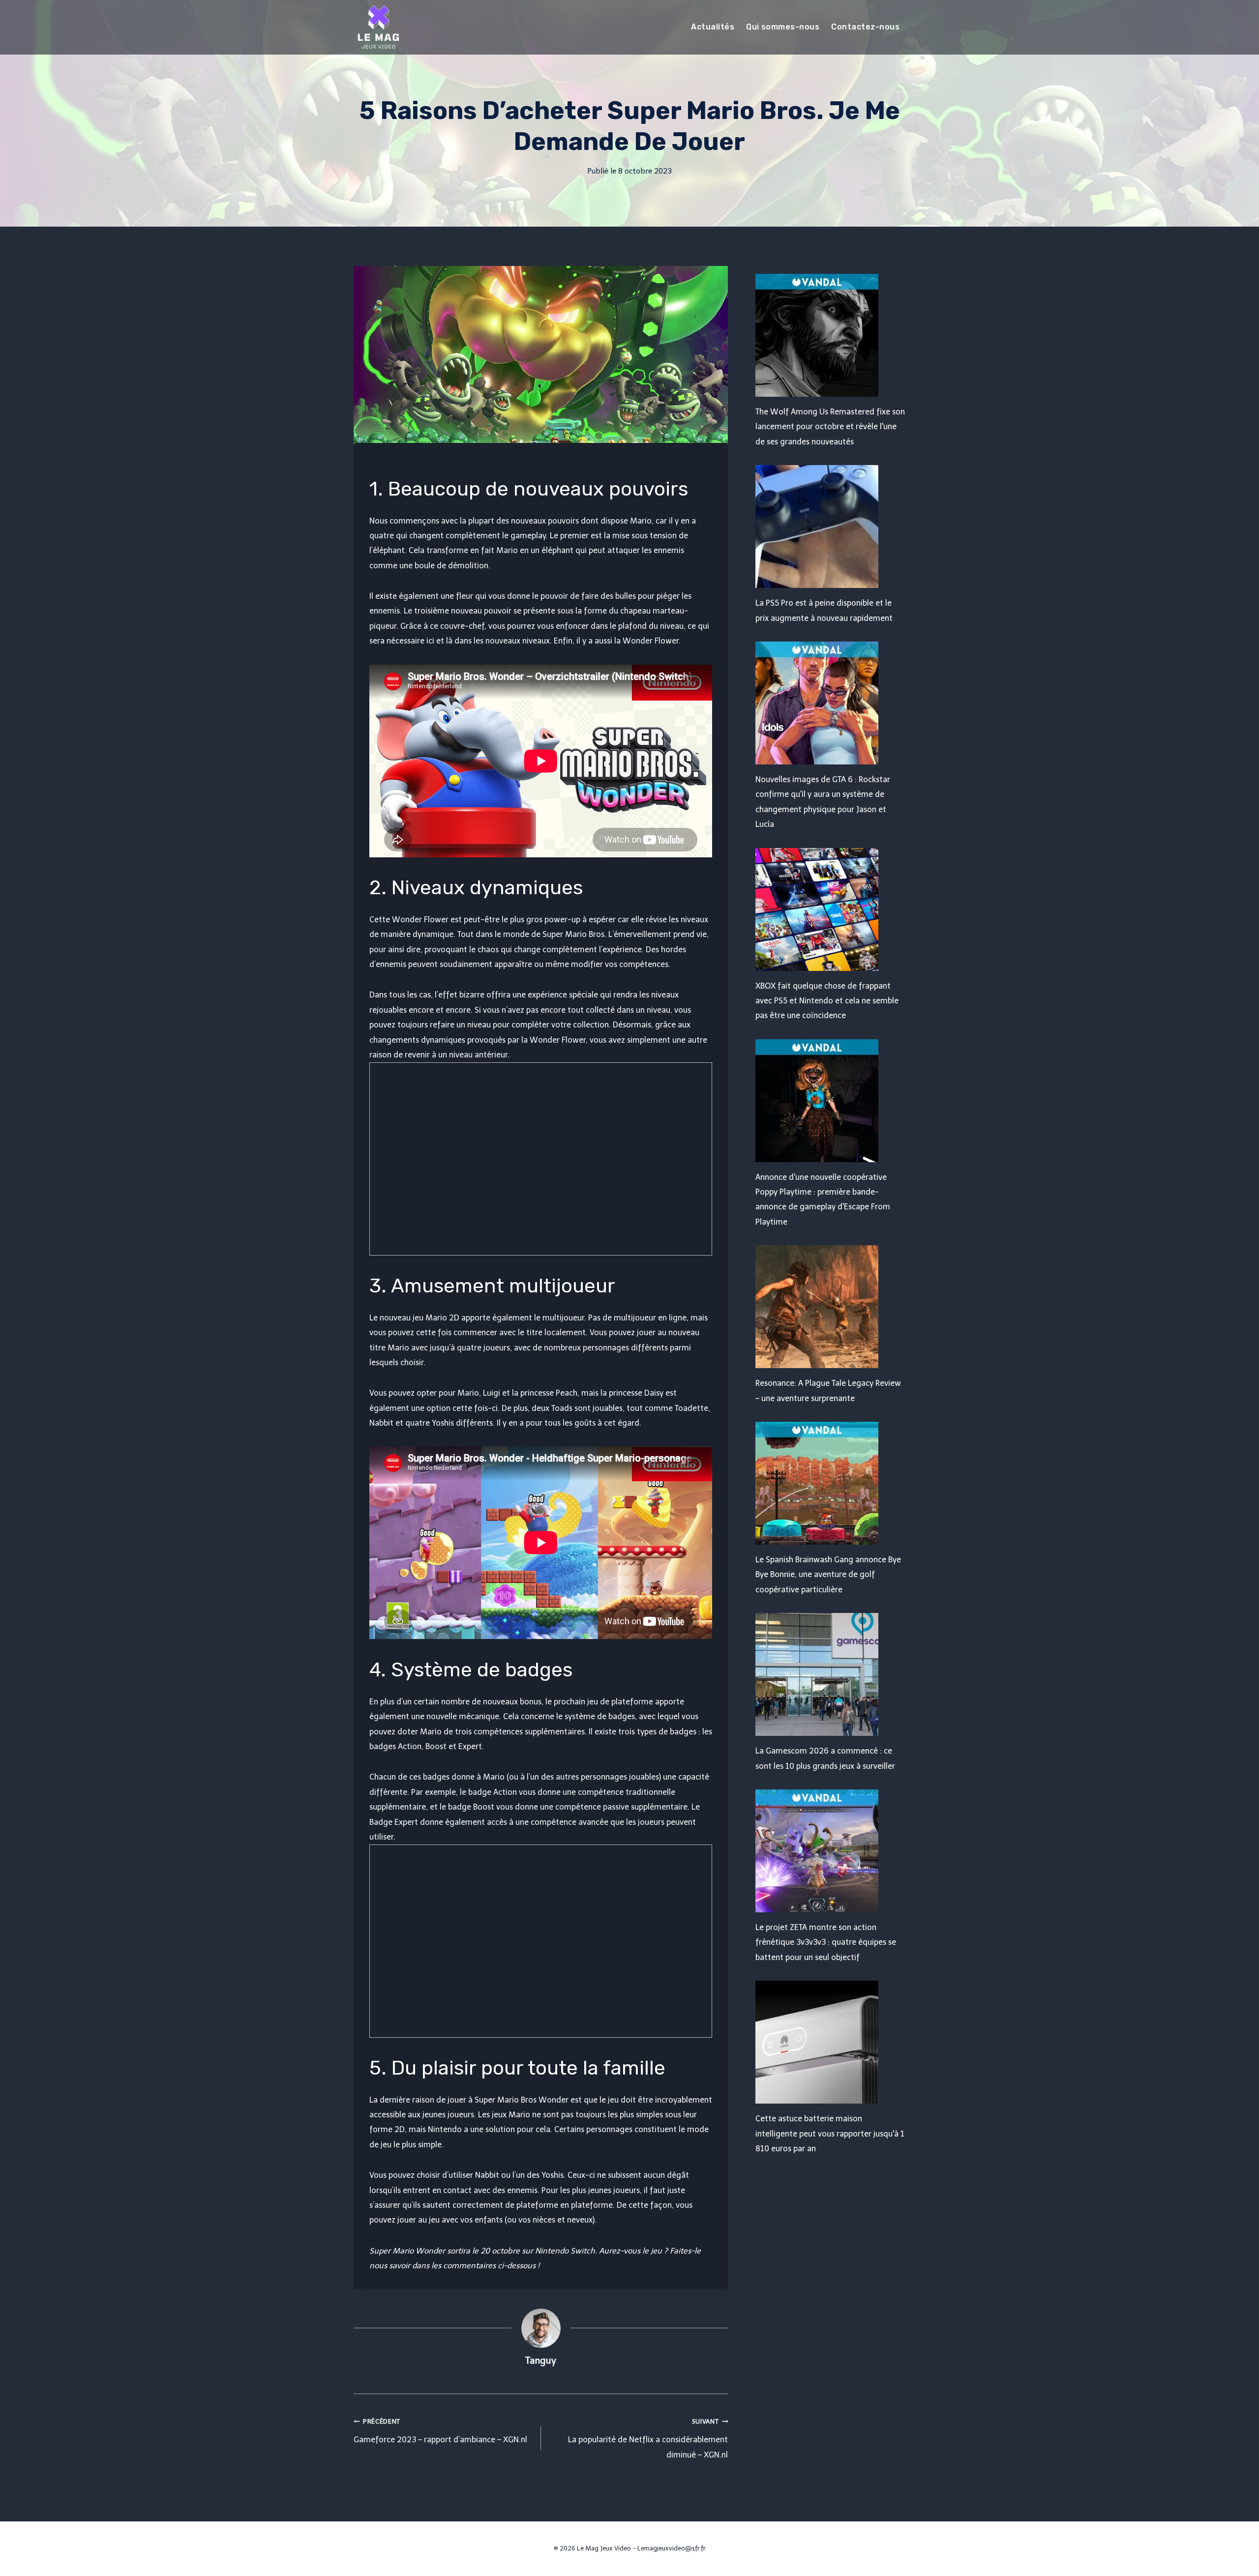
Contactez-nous (865, 27)
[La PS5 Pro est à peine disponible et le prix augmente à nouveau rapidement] (830, 527)
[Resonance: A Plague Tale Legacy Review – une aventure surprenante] (830, 1307)
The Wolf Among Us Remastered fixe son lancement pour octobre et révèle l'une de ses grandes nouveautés (830, 427)
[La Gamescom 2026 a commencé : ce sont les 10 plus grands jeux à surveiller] (830, 1674)
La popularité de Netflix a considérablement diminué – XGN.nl (648, 2439)
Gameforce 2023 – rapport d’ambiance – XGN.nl (440, 2431)
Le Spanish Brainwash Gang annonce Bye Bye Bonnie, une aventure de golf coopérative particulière (828, 1575)
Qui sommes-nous (783, 27)
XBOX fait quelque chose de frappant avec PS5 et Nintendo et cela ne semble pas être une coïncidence (827, 1001)
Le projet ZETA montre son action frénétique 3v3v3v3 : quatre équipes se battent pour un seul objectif (826, 1942)
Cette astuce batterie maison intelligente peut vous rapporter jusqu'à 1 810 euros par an (830, 2134)
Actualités (713, 27)
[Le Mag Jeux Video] (378, 27)
